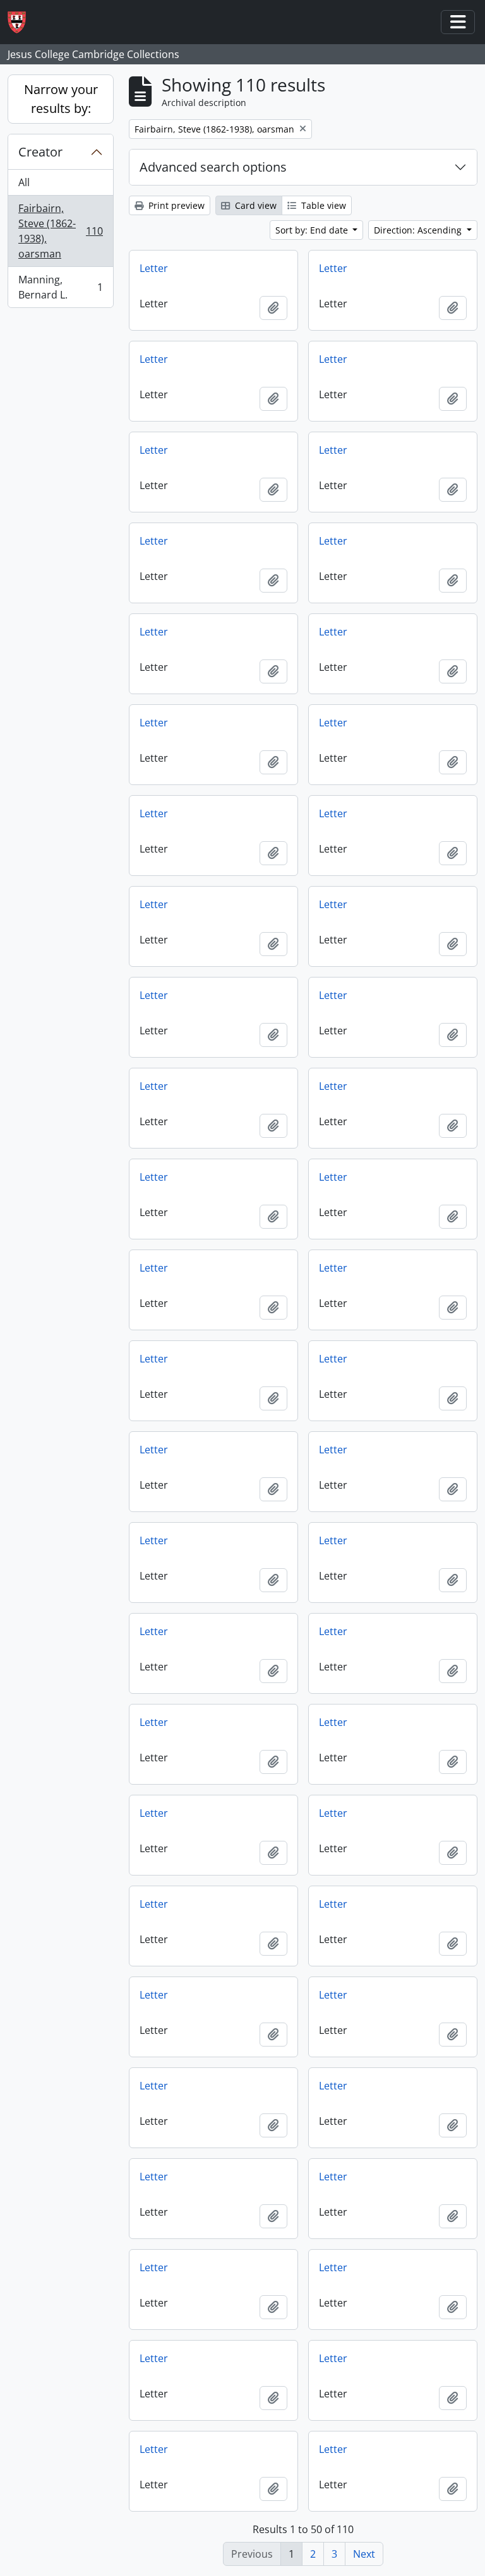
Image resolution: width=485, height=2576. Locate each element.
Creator (40, 152)
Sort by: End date (313, 230)
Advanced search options (213, 167)
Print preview (175, 205)
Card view (254, 205)
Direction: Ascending (419, 230)
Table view (322, 205)
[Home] (22, 22)
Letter (154, 268)
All (24, 182)
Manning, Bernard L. (60, 287)
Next (364, 2554)
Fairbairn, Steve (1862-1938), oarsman (60, 231)
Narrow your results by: (61, 99)
